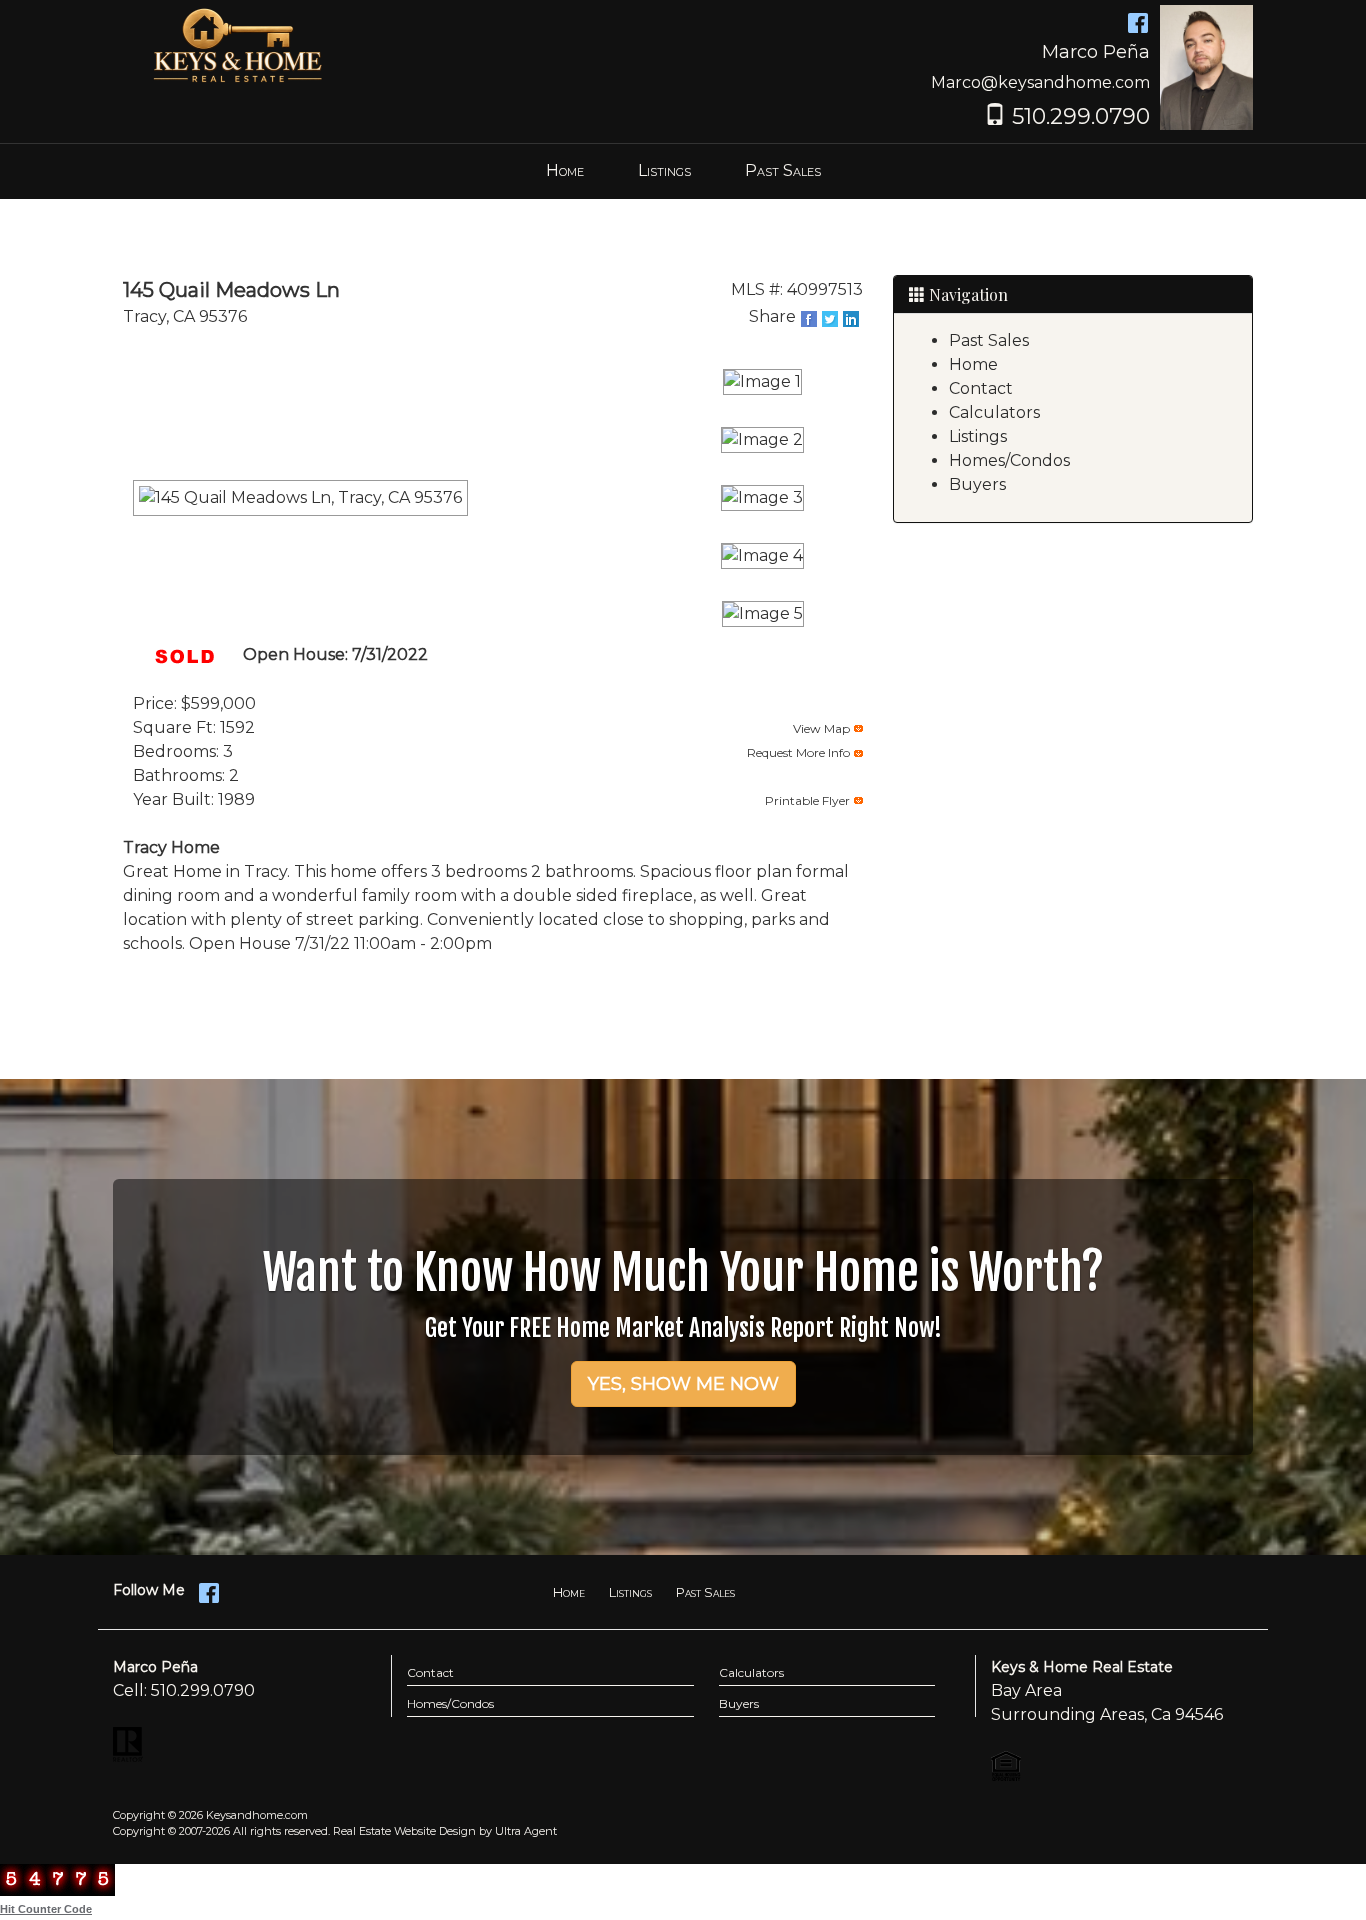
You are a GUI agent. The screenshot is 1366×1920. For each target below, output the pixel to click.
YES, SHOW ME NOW (683, 1384)
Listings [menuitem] (664, 170)
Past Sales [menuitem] (783, 170)
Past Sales (989, 340)
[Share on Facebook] (810, 319)
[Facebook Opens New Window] (1138, 21)
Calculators (994, 412)
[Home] (238, 45)
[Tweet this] (831, 319)
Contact (981, 388)
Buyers (977, 484)
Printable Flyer (807, 800)
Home (973, 364)
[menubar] (683, 171)
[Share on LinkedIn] (852, 319)
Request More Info (798, 752)
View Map (821, 728)
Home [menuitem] (565, 170)
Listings (978, 436)
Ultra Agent (526, 1831)
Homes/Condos (1009, 460)
